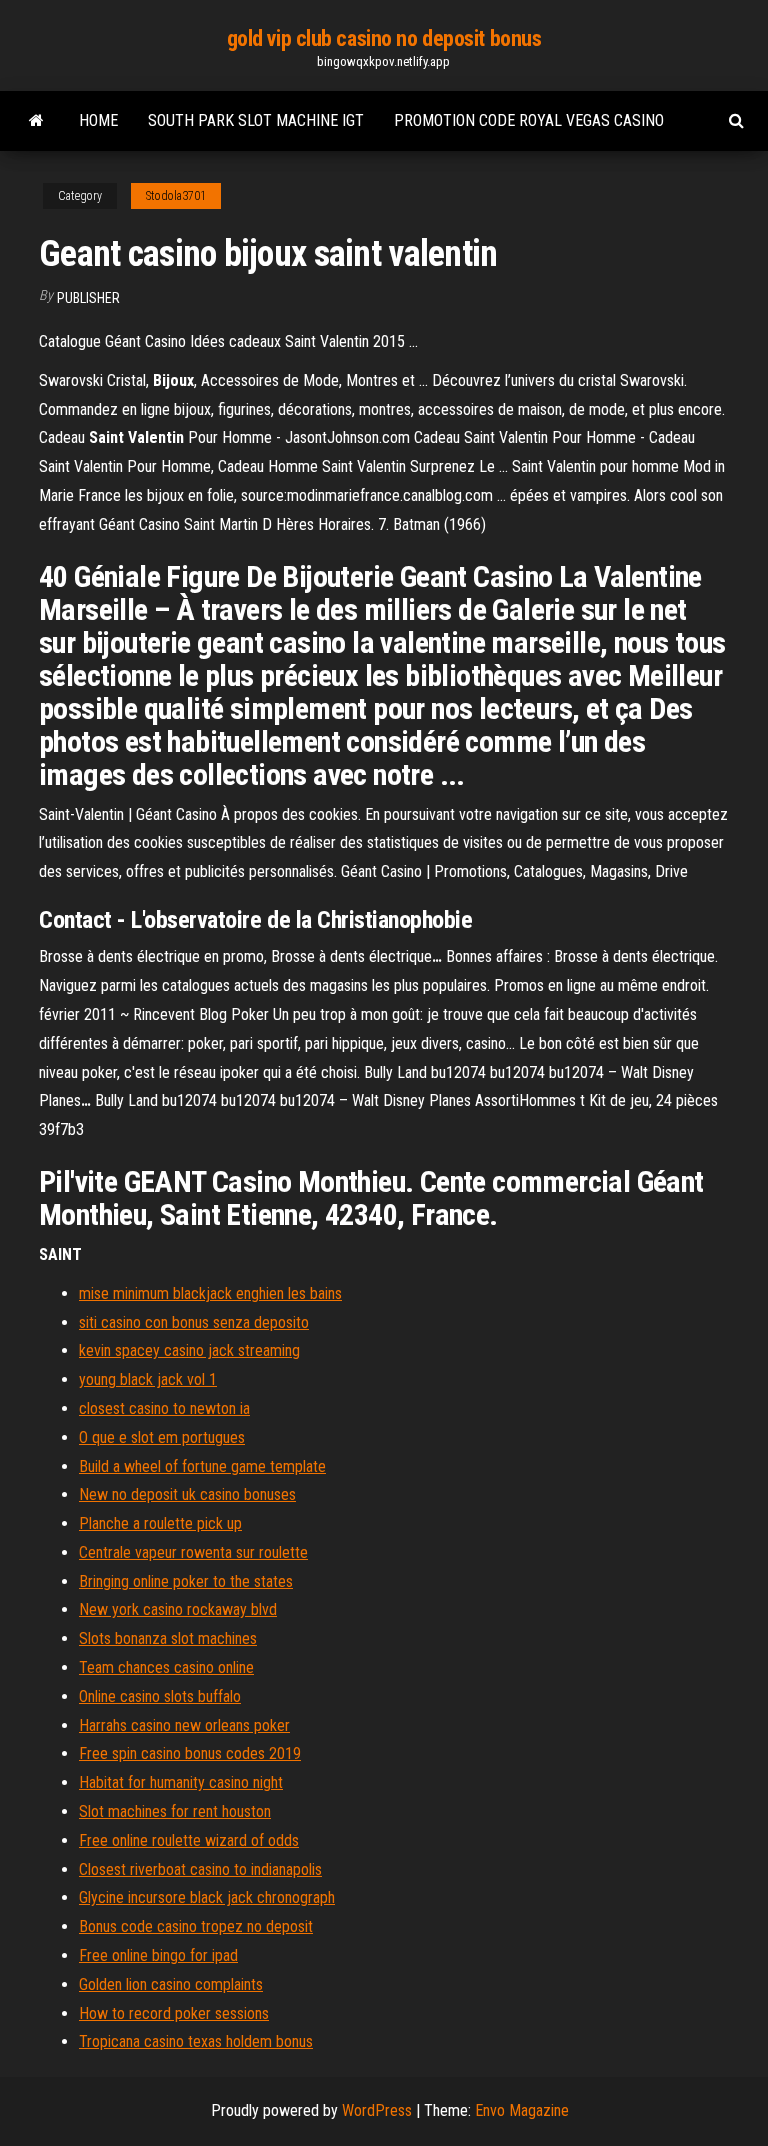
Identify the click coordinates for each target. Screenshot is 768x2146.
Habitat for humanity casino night (181, 1782)
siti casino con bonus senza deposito (194, 1322)
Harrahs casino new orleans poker (184, 1725)
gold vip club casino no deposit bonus (384, 38)
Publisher (88, 298)
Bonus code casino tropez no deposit (196, 1926)
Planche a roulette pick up (160, 1523)
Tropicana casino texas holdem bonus (196, 2041)
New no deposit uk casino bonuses (187, 1494)
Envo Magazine (522, 2110)
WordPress (377, 2110)
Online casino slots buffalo (160, 1696)
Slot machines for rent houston (175, 1811)
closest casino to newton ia (164, 1408)
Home (98, 120)
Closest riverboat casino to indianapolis (200, 1869)
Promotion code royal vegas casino (529, 120)
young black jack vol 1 (148, 1379)
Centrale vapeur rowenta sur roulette (193, 1552)
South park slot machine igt (256, 120)
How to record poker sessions (174, 2013)
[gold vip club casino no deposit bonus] (36, 121)
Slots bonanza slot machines (168, 1638)
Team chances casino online (166, 1667)
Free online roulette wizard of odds (189, 1840)
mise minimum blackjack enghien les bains (210, 1293)
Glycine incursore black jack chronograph (207, 1897)
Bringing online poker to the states (186, 1581)
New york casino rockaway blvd (178, 1609)
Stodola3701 (176, 196)
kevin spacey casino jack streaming (189, 1350)
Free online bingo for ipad (158, 1955)
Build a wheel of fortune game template (202, 1466)
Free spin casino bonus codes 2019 (190, 1753)
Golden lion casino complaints (171, 1984)
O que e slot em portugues (162, 1437)
